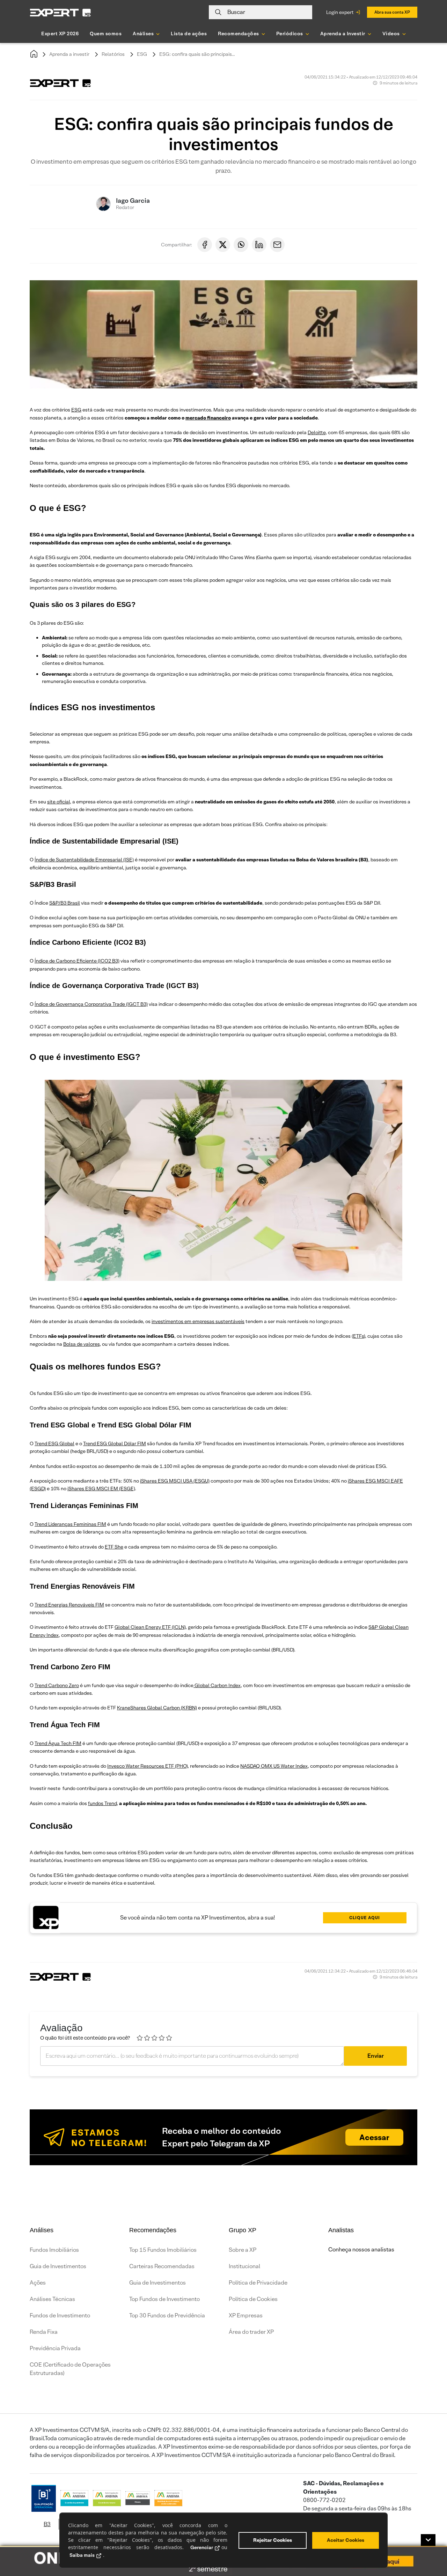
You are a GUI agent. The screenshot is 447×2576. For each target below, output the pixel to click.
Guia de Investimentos (58, 2266)
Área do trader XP (251, 2332)
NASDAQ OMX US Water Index (274, 1766)
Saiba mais (82, 2555)
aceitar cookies (346, 2540)
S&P (54, 903)
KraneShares (131, 1708)
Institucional (244, 2266)
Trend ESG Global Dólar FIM (115, 1443)
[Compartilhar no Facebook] (205, 245)
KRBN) (190, 1708)
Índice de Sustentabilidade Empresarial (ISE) (84, 860)
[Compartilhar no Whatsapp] (241, 245)
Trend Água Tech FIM (58, 1743)
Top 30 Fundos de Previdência (167, 2315)
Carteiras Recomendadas (162, 2266)
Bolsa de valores (81, 1344)
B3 (47, 2524)
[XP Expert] (60, 12)
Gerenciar (202, 2547)
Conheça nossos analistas (361, 2250)
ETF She (114, 1547)
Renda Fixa (44, 2332)
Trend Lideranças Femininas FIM (70, 1524)
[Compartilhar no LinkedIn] (259, 245)
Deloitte (317, 432)
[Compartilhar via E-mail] (277, 245)
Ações (38, 2283)
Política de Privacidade (258, 2283)
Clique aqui (365, 1918)
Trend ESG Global (54, 1443)
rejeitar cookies (273, 2540)
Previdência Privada (55, 2348)
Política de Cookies (253, 2299)
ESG (142, 54)
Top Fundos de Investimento (164, 2299)
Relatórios (113, 54)
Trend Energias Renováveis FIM (69, 1605)
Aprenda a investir (69, 54)
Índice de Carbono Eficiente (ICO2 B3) (77, 961)
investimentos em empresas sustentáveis (198, 1321)
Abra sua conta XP (392, 12)
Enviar (376, 2056)
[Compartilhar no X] (223, 245)
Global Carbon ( (164, 1708)
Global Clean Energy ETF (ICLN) (150, 1627)
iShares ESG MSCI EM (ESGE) (101, 1489)
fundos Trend (102, 1803)
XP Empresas (246, 2315)
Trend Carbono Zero (57, 1685)
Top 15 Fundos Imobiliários (163, 2250)
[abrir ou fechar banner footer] (428, 2540)
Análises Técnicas (52, 2299)
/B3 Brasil (69, 903)
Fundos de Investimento (60, 2315)
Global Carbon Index (217, 1685)
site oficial (58, 802)
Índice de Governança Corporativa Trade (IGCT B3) (91, 1004)
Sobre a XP (243, 2250)
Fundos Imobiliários (54, 2250)
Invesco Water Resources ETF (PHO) (147, 1766)
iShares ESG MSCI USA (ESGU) (175, 1481)
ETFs (358, 1336)
